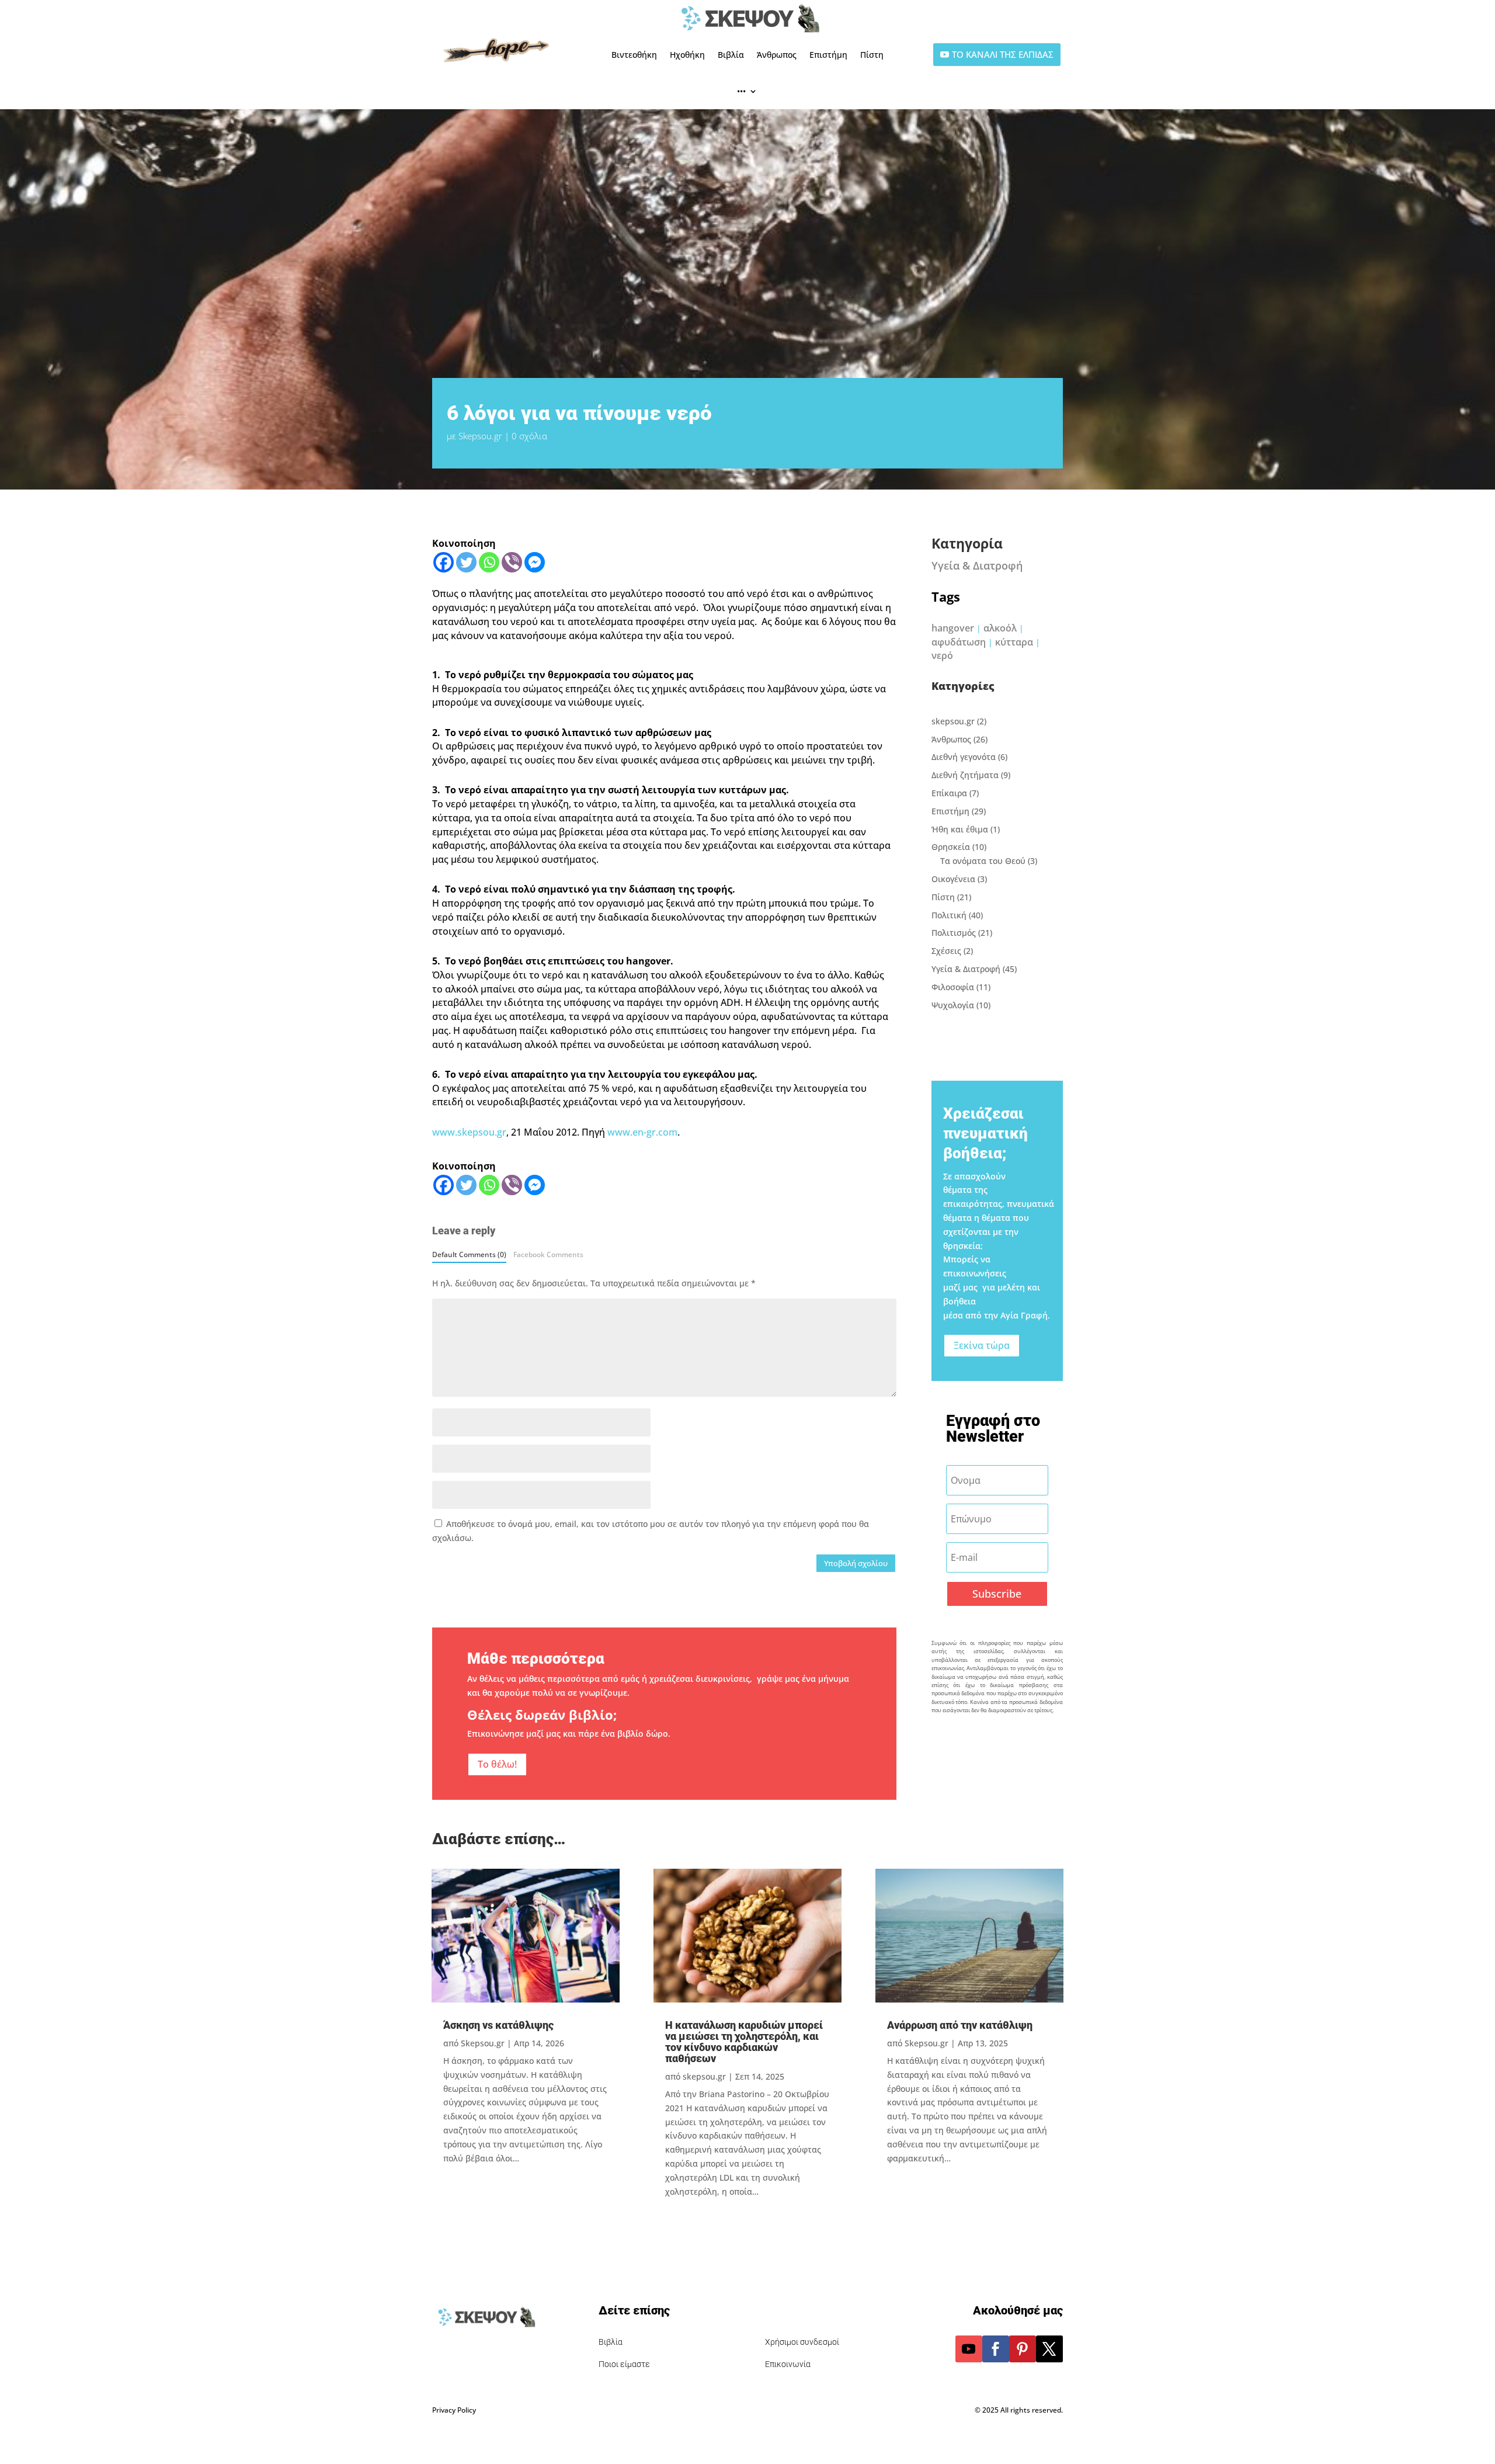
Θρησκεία (951, 847)
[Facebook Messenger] (535, 562)
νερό (942, 655)
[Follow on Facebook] (996, 2349)
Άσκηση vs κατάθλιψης (498, 2025)
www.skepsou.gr (469, 1132)
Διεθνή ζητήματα (965, 775)
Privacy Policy (454, 2410)
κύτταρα (1014, 642)
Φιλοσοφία (953, 987)
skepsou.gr (953, 721)
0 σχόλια (529, 436)
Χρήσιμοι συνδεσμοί (802, 2342)
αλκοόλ (1000, 628)
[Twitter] (466, 562)
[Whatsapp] (489, 562)
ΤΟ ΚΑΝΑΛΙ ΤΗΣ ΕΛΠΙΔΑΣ (1003, 54)
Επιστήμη (828, 55)
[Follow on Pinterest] (1023, 2349)
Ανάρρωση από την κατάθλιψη (960, 2025)
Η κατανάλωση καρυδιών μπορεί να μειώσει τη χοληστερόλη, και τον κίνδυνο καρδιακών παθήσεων (744, 2042)
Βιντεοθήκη (634, 55)
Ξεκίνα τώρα (982, 1345)
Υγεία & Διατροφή (977, 565)
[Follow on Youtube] (969, 2349)
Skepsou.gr (480, 436)
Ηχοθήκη (687, 55)
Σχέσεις (946, 951)
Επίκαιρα (949, 793)
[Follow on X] (1049, 2349)
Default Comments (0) (469, 1254)
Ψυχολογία (953, 1005)
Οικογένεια (953, 879)
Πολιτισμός (954, 933)
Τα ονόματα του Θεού (983, 861)
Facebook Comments (548, 1254)
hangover (953, 628)
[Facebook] (444, 562)
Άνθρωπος (777, 55)
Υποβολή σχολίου (856, 1563)
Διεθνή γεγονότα (964, 757)
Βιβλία (731, 55)
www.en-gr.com (642, 1132)
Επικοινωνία (788, 2364)
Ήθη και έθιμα (960, 829)
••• (741, 91)
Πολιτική (949, 915)
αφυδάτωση (959, 642)
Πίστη (872, 55)
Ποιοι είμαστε (624, 2364)
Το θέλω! (497, 1764)
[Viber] (512, 562)
